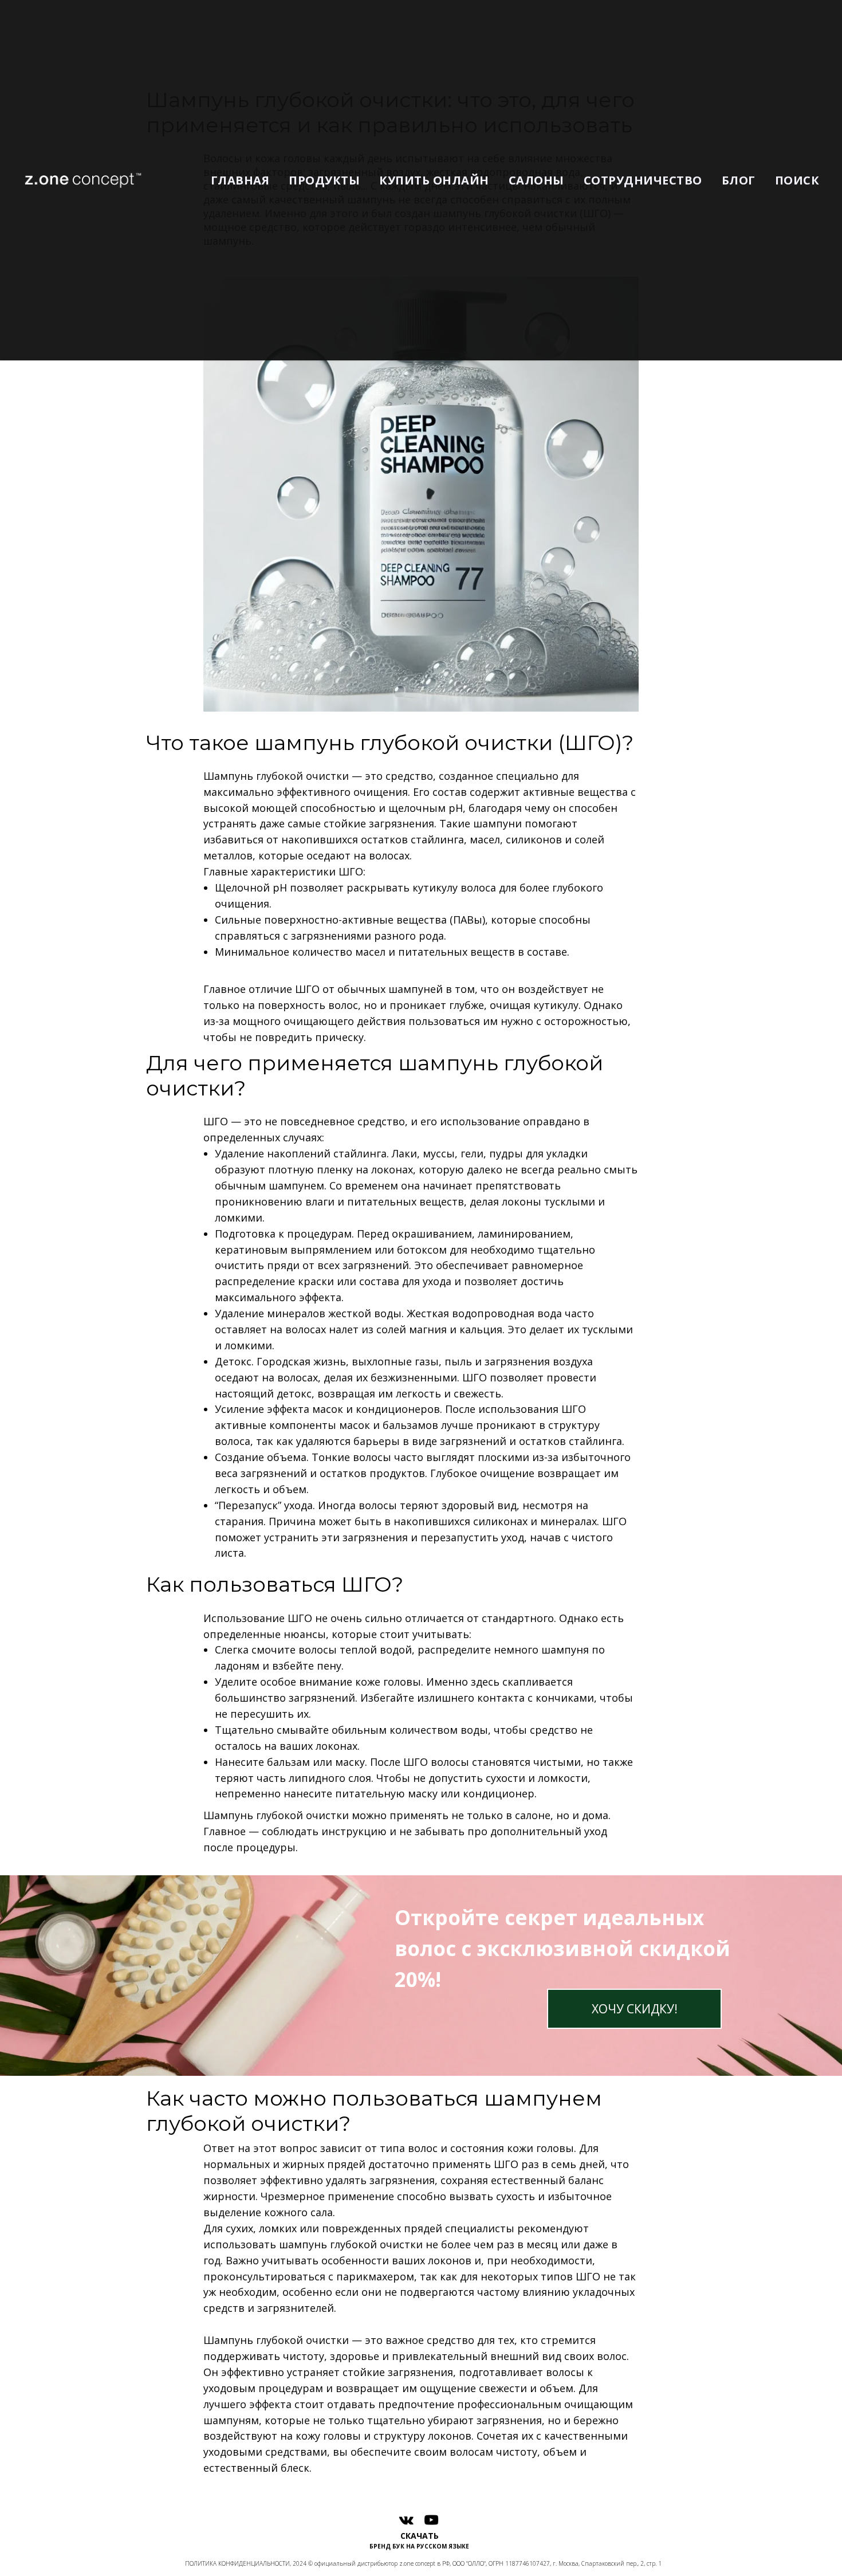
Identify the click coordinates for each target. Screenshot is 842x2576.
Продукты (324, 180)
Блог (739, 180)
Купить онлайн (434, 180)
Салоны (536, 180)
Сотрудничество (643, 180)
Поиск (797, 180)
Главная (240, 180)
